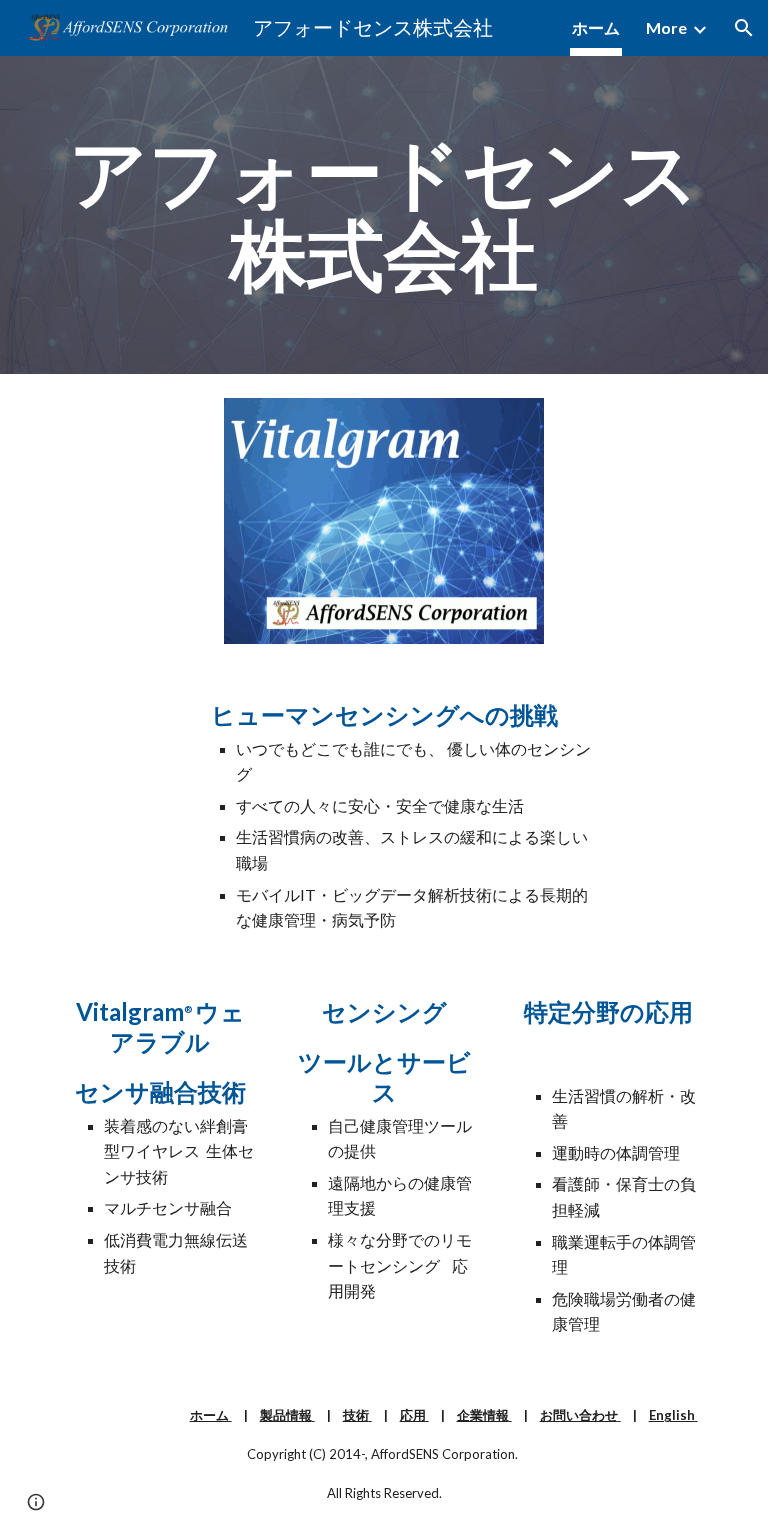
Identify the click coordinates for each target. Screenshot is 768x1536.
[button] (744, 28)
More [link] (666, 27)
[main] (383, 215)
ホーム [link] (596, 27)
